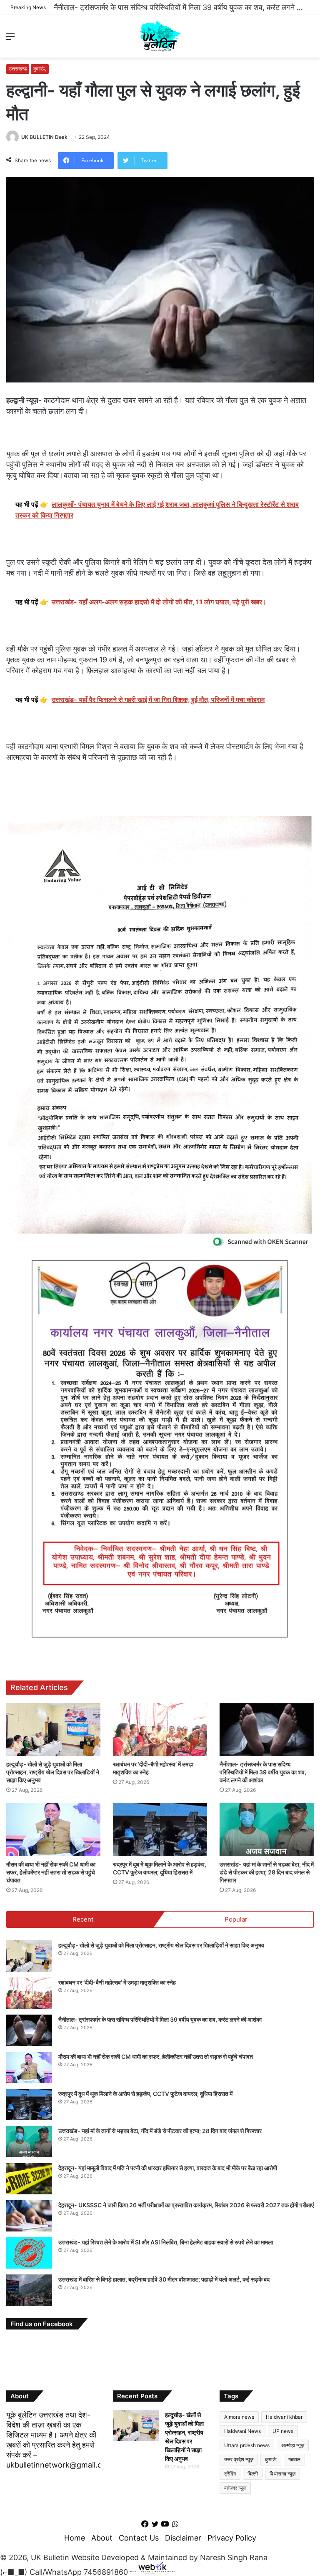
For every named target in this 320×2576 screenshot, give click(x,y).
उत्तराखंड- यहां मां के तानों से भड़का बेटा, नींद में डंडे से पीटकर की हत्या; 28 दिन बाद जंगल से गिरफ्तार (267, 1872)
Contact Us (139, 2538)
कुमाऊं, (40, 69)
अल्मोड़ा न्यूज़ (293, 2445)
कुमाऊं (271, 2459)
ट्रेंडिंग (230, 2474)
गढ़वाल (294, 2459)
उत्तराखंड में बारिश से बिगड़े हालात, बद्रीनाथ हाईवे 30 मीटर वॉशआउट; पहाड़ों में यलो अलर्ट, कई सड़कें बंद (164, 2279)
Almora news (239, 2417)
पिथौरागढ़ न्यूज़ (282, 2474)
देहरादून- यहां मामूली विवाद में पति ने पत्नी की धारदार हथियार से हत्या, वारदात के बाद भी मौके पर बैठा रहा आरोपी (168, 2168)
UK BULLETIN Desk (44, 137)
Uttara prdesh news (247, 2445)
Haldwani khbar (284, 2417)
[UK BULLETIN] (160, 36)
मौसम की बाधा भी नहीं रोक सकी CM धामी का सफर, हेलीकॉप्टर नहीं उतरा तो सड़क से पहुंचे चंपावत (184, 7)
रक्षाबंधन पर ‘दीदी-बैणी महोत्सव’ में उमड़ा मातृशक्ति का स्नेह (117, 1982)
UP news (283, 2431)
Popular (236, 1919)
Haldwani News (242, 2431)
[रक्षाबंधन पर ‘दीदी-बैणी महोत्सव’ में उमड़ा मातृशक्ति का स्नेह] (160, 1729)
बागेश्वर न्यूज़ (235, 2488)
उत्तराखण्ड (18, 69)
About (102, 2538)
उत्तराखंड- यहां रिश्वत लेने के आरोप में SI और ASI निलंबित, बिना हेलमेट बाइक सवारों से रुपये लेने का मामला (166, 2242)
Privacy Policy (232, 2538)
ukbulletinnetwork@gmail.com (60, 2465)
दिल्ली (253, 2474)
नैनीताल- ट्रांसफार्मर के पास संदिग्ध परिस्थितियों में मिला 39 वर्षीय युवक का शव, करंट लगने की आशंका (263, 1772)
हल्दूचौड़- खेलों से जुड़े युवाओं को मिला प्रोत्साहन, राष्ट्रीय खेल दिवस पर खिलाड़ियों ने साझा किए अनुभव (53, 1772)
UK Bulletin (50, 2557)
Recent (83, 1919)
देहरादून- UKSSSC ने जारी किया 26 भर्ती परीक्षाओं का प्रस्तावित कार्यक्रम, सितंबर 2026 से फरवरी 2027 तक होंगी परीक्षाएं (186, 2205)
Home (75, 2538)
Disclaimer (183, 2538)
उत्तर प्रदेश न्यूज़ (239, 2459)
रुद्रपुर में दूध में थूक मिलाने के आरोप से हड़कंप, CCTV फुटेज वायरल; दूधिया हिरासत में (145, 2094)
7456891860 (106, 2572)
